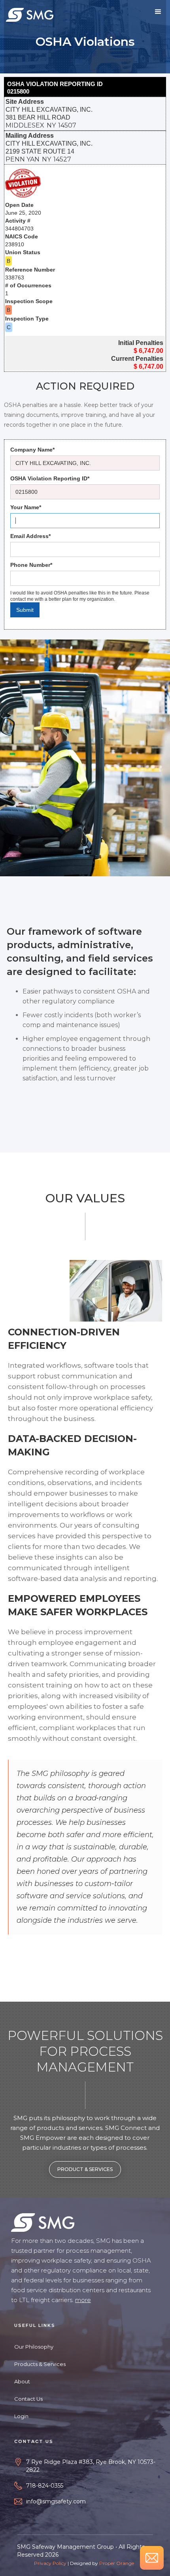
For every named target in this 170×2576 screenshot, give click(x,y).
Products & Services (40, 2364)
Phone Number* (31, 565)
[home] (30, 14)
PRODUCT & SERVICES (85, 2169)
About (22, 2381)
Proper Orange (117, 2563)
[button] (158, 12)
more (83, 2300)
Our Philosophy (34, 2347)
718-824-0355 (45, 2486)
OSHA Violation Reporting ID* (50, 478)
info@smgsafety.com (56, 2501)
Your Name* (26, 507)
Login (21, 2416)
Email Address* (30, 536)
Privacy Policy (50, 2563)
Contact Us (28, 2399)
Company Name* (32, 450)
